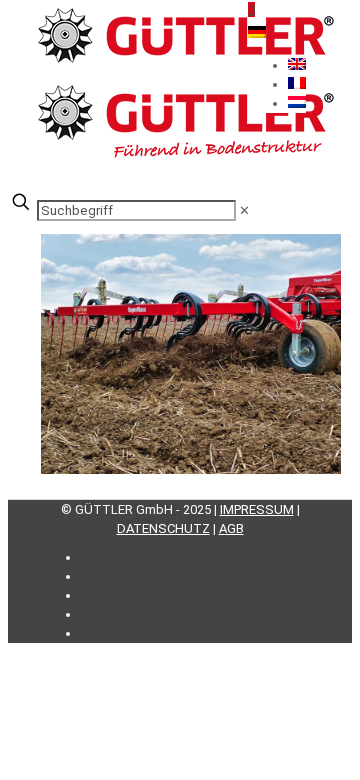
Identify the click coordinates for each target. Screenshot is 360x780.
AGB (231, 528)
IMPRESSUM (257, 509)
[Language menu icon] (257, 33)
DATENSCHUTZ (163, 528)
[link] (244, 210)
